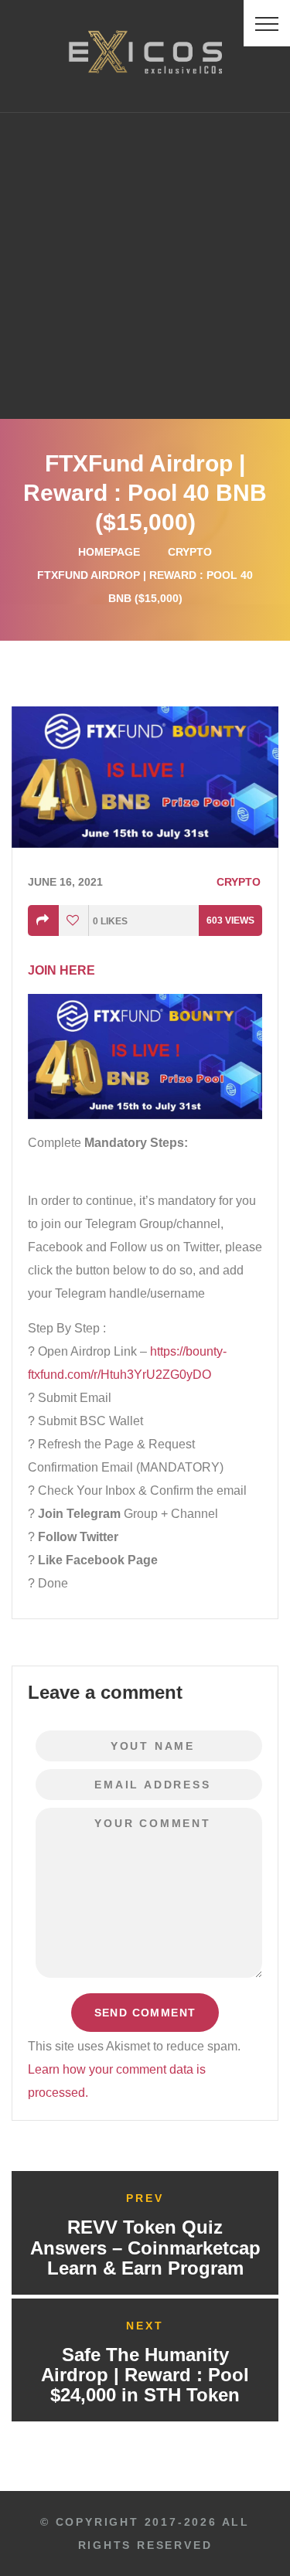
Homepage (109, 552)
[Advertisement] (145, 265)
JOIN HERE (61, 970)
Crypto (190, 552)
